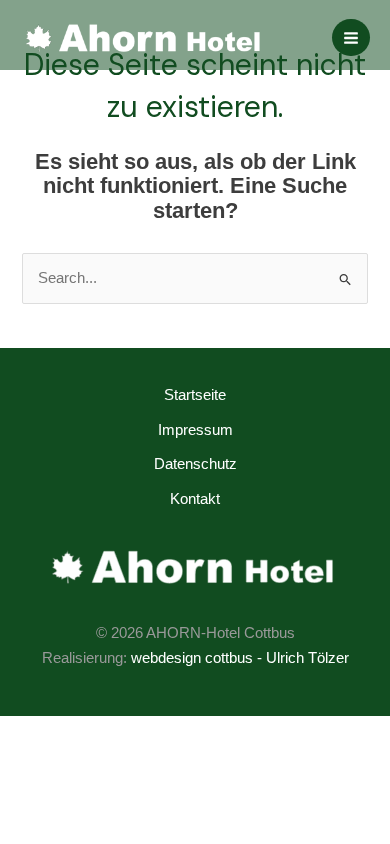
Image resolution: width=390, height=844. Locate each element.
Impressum (195, 430)
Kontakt (195, 499)
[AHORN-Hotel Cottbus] (145, 37)
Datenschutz (195, 464)
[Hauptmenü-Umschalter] (351, 38)
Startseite (195, 395)
